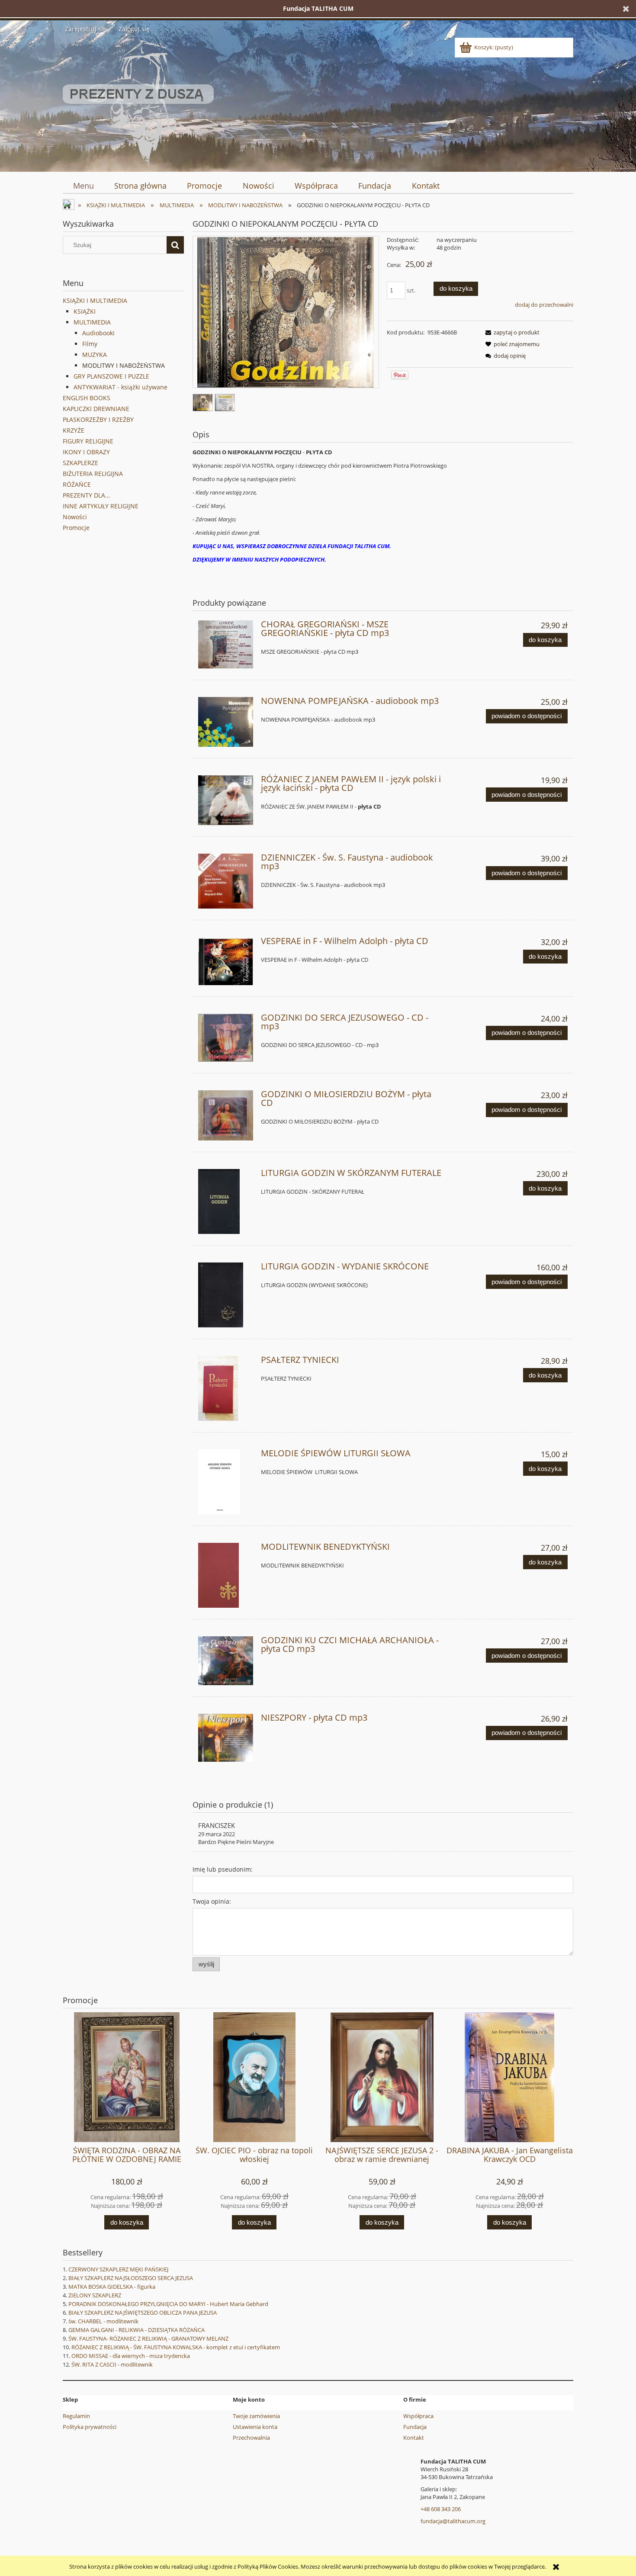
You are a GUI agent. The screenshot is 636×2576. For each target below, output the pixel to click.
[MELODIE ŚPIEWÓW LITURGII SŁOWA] (226, 1482)
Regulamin (76, 2416)
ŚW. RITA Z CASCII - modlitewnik (112, 2364)
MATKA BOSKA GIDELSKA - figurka (112, 2287)
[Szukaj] (175, 245)
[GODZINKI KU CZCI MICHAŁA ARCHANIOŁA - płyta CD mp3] (226, 1661)
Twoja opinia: (212, 1901)
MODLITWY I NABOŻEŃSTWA (124, 365)
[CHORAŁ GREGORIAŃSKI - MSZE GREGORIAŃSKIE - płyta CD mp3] (226, 644)
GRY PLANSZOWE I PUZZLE (111, 376)
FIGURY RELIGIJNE (88, 441)
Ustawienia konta (255, 2427)
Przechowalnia (251, 2438)
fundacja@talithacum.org (453, 2521)
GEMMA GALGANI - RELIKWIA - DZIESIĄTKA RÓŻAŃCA (137, 2330)
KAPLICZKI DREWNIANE (96, 409)
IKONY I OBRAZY (86, 452)
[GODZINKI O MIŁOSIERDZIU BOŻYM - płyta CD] (226, 1115)
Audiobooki (98, 333)
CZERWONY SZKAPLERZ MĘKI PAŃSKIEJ (118, 2269)
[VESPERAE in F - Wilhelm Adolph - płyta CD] (226, 961)
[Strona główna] (138, 101)
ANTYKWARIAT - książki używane (120, 387)
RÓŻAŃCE (77, 484)
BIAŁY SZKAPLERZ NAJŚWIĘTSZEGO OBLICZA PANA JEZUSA (143, 2313)
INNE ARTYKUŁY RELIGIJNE (101, 506)
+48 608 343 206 (441, 2509)
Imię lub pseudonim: (223, 1869)
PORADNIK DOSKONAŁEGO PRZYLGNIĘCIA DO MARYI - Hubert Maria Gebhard (168, 2304)
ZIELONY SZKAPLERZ (95, 2295)
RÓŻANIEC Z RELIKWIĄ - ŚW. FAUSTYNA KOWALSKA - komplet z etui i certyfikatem (176, 2347)
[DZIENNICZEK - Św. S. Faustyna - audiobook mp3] (226, 881)
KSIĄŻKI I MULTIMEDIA (95, 300)
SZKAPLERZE (80, 463)
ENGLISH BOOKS (87, 398)
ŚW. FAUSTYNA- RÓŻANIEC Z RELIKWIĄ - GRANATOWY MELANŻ (148, 2338)
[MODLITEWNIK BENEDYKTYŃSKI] (226, 1575)
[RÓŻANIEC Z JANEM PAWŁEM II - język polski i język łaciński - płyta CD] (226, 800)
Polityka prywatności (90, 2427)
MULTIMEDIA (92, 322)
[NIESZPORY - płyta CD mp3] (226, 1738)
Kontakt (414, 2438)
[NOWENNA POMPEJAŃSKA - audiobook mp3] (226, 722)
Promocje (76, 528)
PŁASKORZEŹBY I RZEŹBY (98, 419)
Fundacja (415, 2427)
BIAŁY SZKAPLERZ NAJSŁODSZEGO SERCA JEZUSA (131, 2278)
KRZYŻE (74, 430)
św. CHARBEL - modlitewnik (103, 2321)
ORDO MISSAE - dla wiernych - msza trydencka (131, 2356)
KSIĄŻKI (85, 311)
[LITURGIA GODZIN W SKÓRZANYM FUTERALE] (226, 1201)
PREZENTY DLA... (87, 495)
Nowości (75, 517)
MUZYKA (95, 355)
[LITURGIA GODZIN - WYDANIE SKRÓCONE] (226, 1295)
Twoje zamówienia (256, 2416)
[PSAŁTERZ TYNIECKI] (226, 1388)
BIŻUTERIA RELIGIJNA (93, 474)
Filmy (90, 344)
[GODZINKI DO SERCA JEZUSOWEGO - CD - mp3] (226, 1038)
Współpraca (418, 2416)
